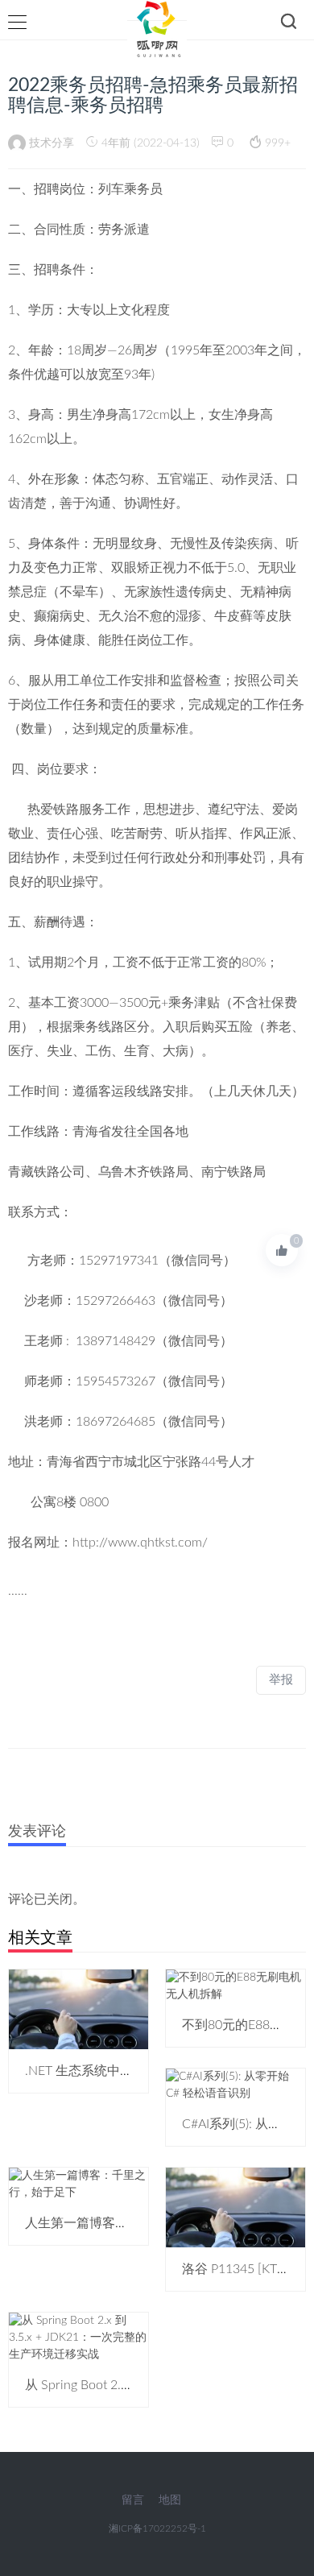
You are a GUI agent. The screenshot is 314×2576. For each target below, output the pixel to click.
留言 (133, 2500)
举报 (281, 1680)
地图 (170, 2500)
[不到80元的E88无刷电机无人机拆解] (235, 1986)
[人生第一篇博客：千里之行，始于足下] (78, 2185)
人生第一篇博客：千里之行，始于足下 (134, 2223)
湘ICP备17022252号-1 (157, 2528)
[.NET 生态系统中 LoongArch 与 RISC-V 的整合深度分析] (78, 2009)
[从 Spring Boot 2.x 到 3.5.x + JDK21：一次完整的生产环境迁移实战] (78, 2337)
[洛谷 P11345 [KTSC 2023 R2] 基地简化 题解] (235, 2207)
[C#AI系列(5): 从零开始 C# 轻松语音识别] (235, 2085)
